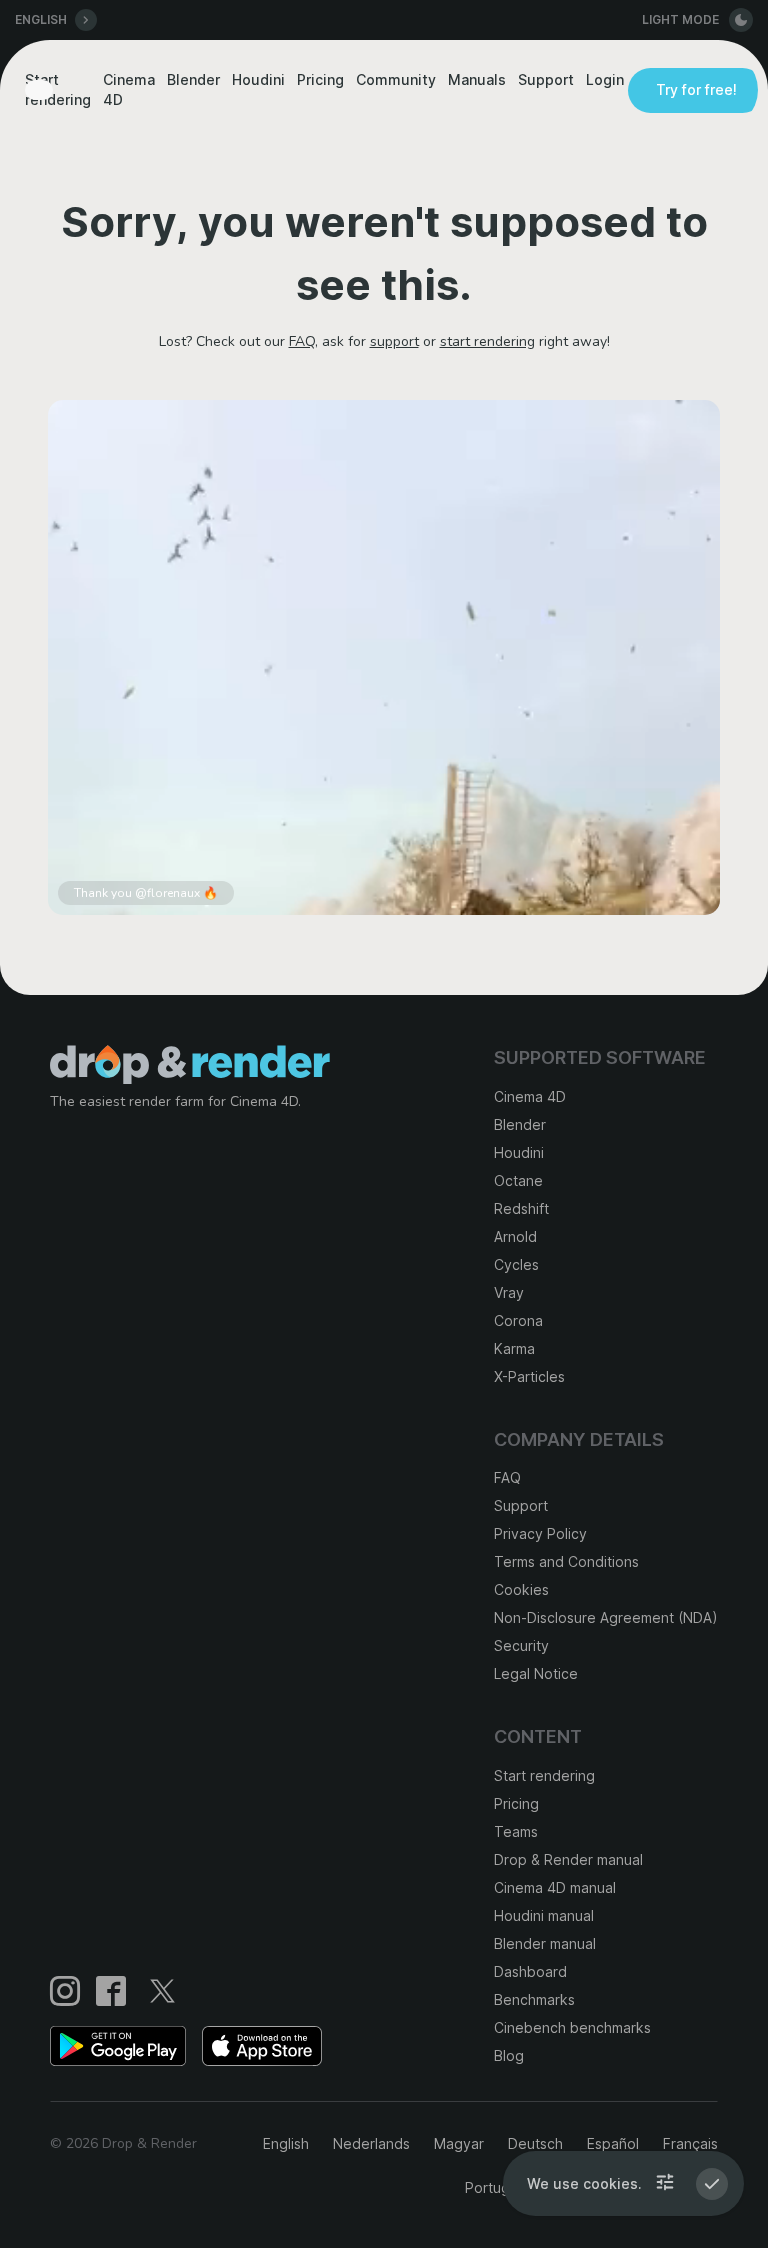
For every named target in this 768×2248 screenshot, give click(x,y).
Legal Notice (536, 1673)
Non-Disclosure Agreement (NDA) (606, 1617)
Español (613, 2143)
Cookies (521, 1589)
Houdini (258, 79)
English (286, 2143)
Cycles (516, 1264)
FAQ (302, 341)
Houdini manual (544, 1915)
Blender (193, 79)
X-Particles (529, 1376)
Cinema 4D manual (555, 1887)
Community (396, 79)
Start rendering (58, 89)
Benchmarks (534, 1999)
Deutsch (535, 2143)
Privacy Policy (540, 1533)
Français (690, 2143)
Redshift (521, 1208)
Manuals (477, 79)
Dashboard (530, 1971)
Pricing (320, 79)
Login (605, 79)
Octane (518, 1180)
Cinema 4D (129, 89)
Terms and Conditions (566, 1561)
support (394, 341)
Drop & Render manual (568, 1859)
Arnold (515, 1236)
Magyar (459, 2143)
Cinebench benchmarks (572, 2027)
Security (521, 1645)
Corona (518, 1320)
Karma (514, 1348)
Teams (516, 1831)
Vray (509, 1292)
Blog (509, 2055)
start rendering (487, 341)
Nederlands (371, 2143)
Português (499, 2187)
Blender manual (545, 1943)
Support (546, 79)
